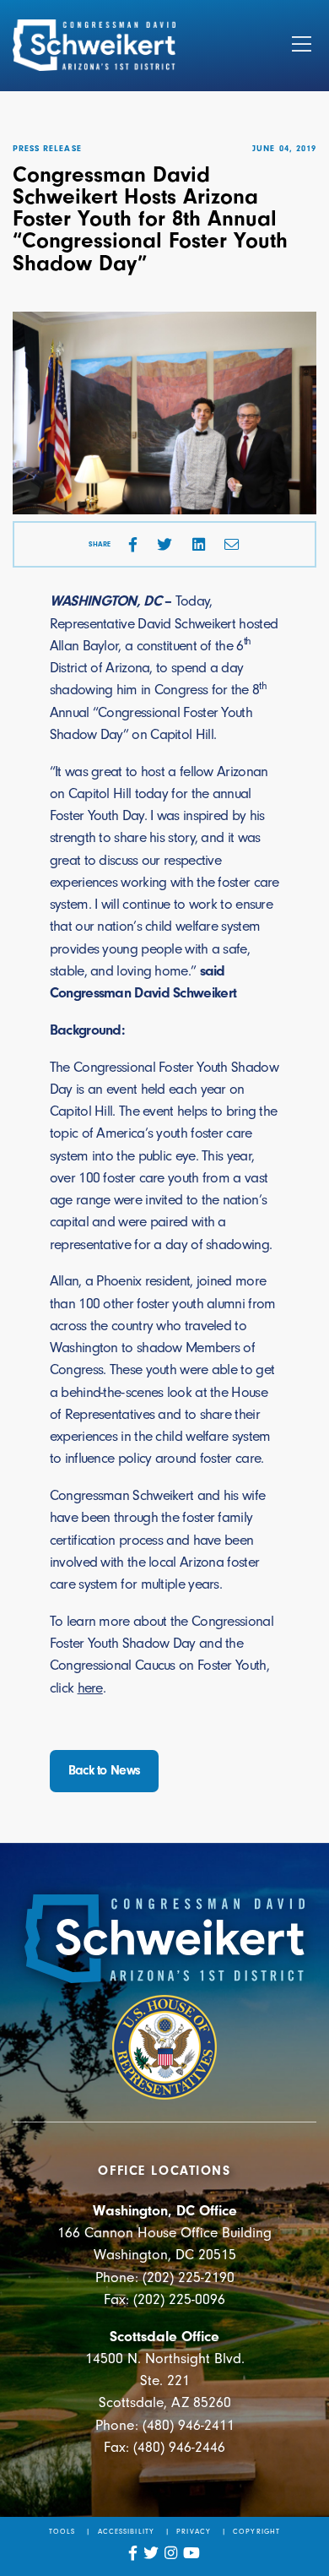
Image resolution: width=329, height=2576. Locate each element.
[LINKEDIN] (199, 545)
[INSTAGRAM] (171, 2553)
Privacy (193, 2531)
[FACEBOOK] (133, 545)
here (90, 1687)
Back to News (105, 1770)
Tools (62, 2531)
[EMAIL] (232, 545)
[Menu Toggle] (302, 46)
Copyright (256, 2531)
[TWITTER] (164, 545)
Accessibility (126, 2531)
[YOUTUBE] (192, 2553)
